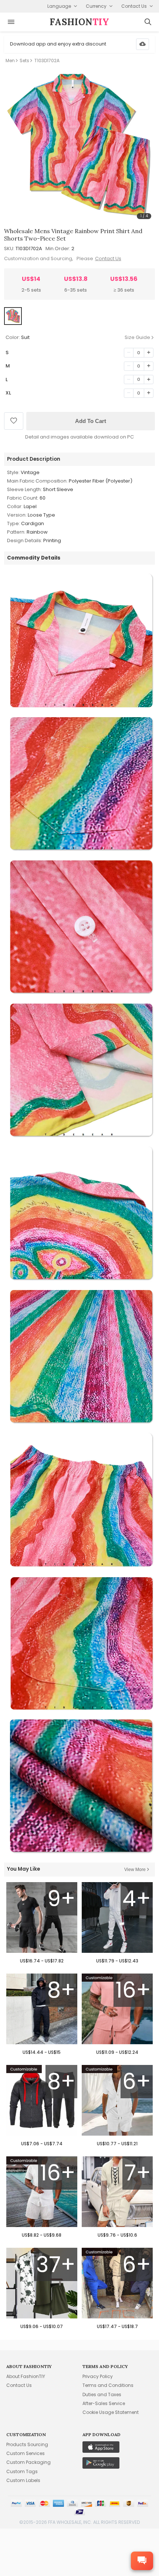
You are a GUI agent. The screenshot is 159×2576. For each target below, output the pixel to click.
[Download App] (143, 44)
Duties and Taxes (102, 2394)
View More (135, 1870)
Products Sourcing (27, 2444)
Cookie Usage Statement (111, 2412)
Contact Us (108, 258)
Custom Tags (22, 2471)
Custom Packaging (28, 2462)
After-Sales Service (104, 2403)
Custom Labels (23, 2480)
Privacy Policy (98, 2376)
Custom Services (26, 2453)
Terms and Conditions (108, 2385)
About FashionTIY (26, 2376)
